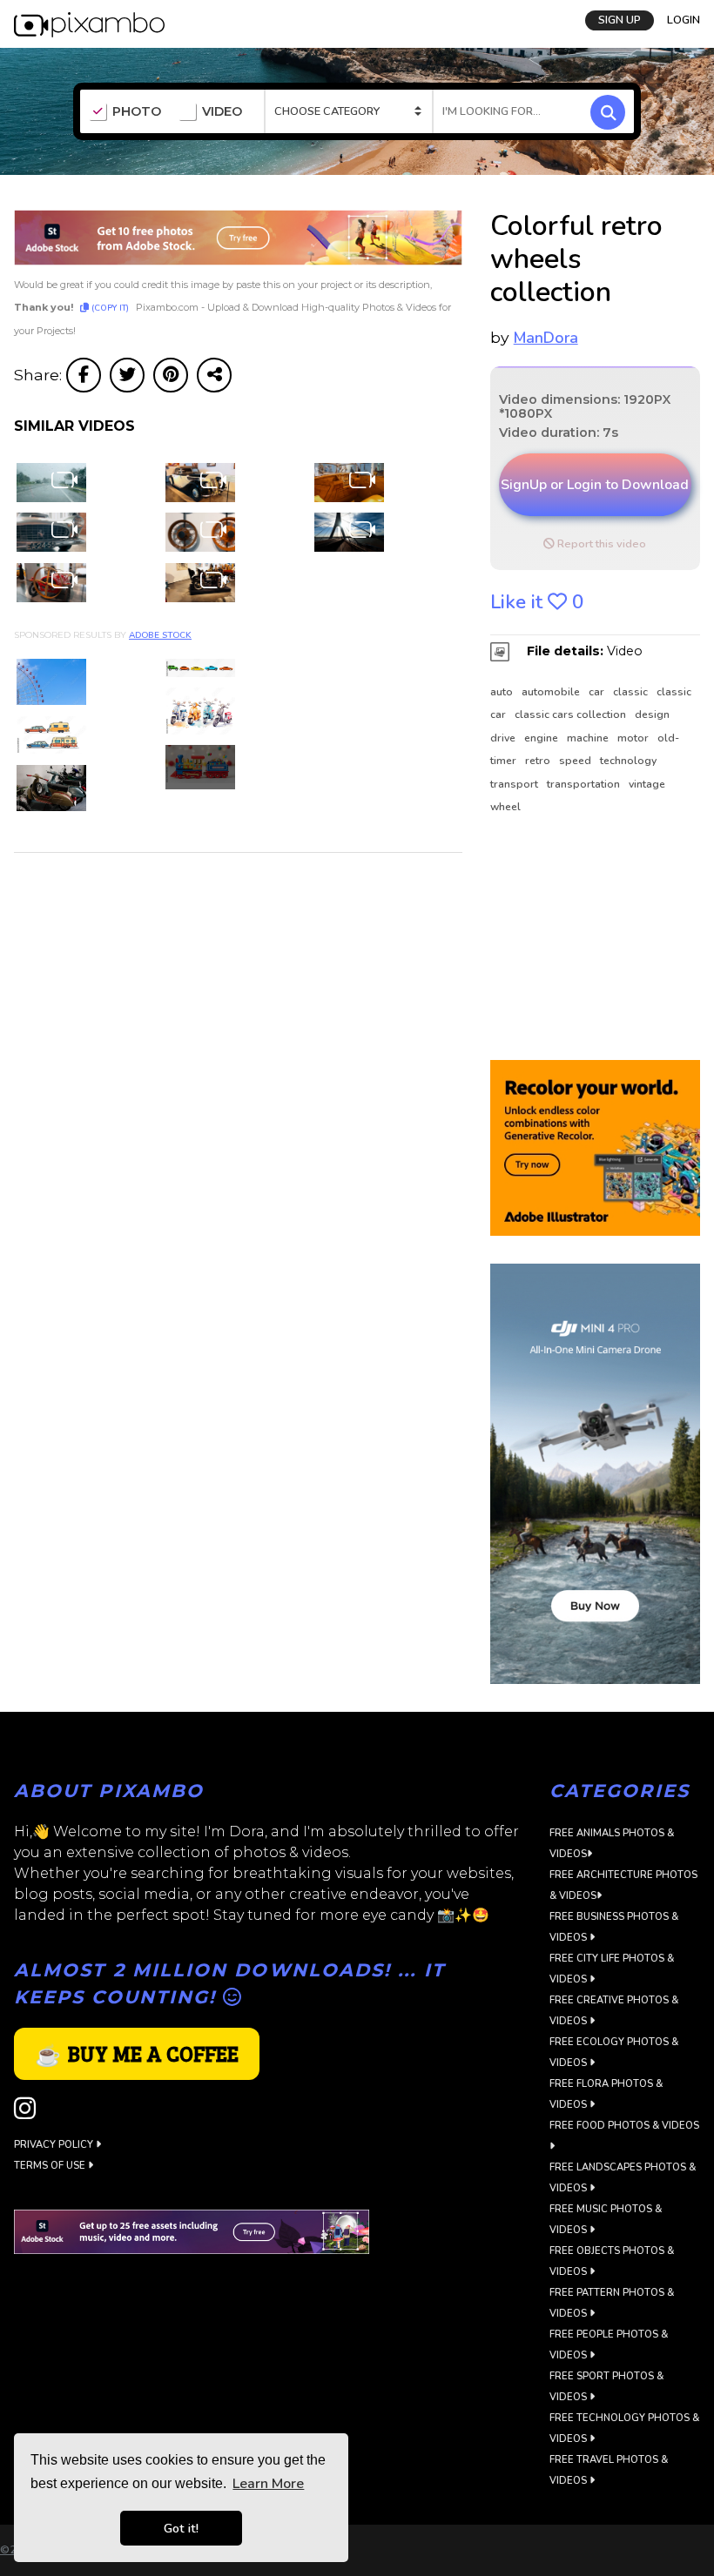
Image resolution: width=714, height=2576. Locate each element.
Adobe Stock (160, 635)
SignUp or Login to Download (595, 485)
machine (588, 738)
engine (541, 738)
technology (628, 761)
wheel (505, 807)
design (652, 714)
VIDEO (222, 112)
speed (575, 761)
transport (514, 784)
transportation (583, 784)
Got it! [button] (181, 2528)
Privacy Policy (55, 2145)
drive (503, 738)
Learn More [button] (268, 2484)
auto (502, 692)
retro (538, 761)
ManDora (546, 338)
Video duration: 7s (559, 433)
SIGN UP (620, 20)
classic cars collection (570, 714)
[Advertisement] (595, 938)
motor (633, 738)
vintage (647, 784)
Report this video (600, 544)
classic (630, 692)
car (596, 692)
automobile (551, 692)
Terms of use (51, 2166)
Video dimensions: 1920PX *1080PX (585, 406)
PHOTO (137, 112)
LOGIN (684, 20)
